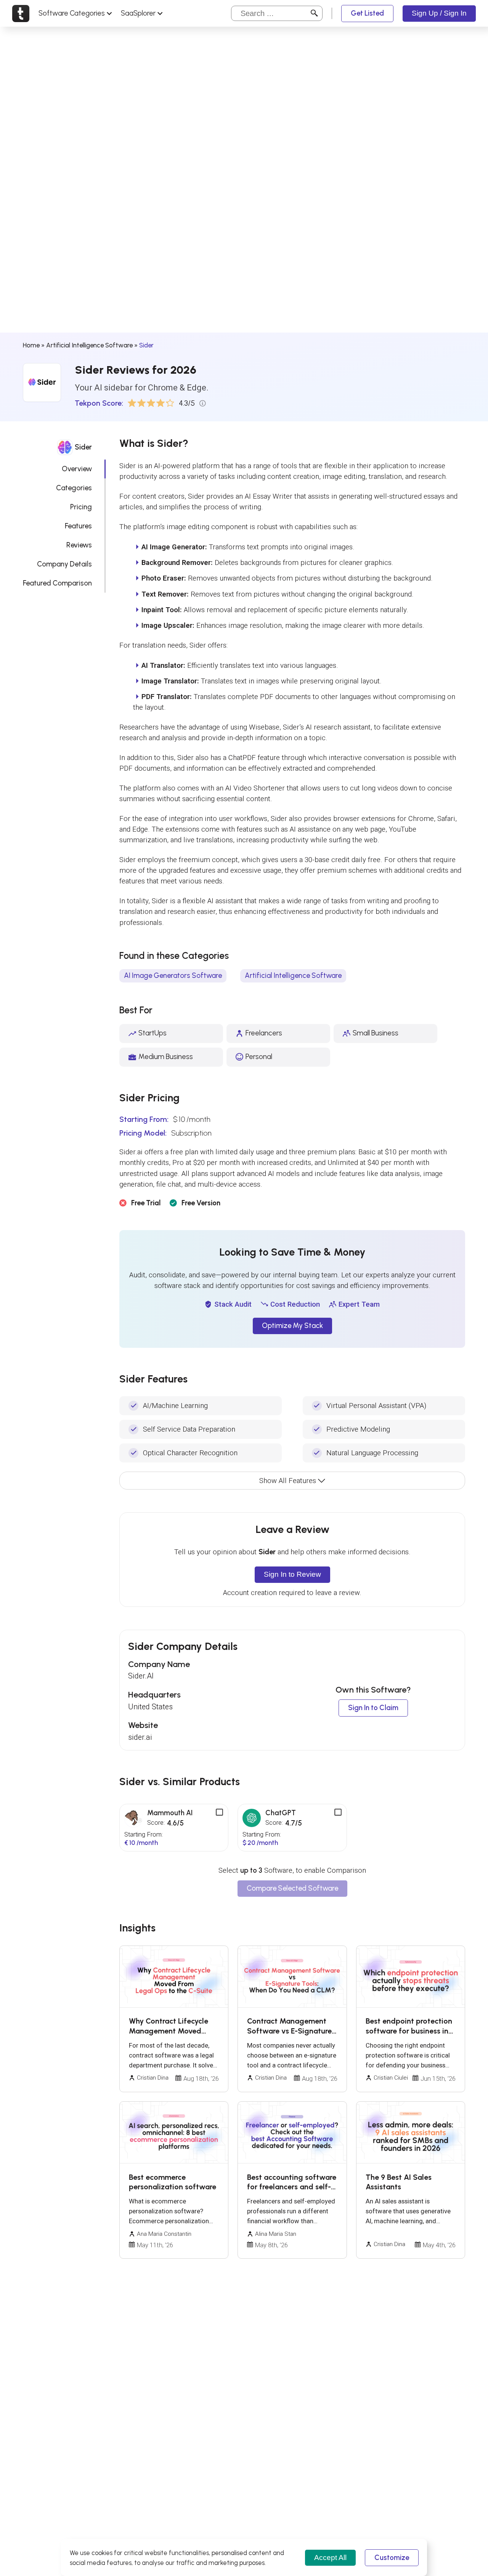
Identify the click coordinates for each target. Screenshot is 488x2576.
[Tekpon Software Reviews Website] (21, 13)
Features (78, 526)
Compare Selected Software (292, 1888)
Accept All (330, 2558)
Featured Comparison (57, 583)
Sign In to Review (292, 1574)
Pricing (81, 507)
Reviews (79, 545)
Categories (74, 488)
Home (31, 345)
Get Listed (367, 13)
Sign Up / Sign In (439, 13)
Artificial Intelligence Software (89, 345)
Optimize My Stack (292, 1326)
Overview (77, 469)
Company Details (64, 564)
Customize (392, 2558)
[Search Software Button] (314, 13)
